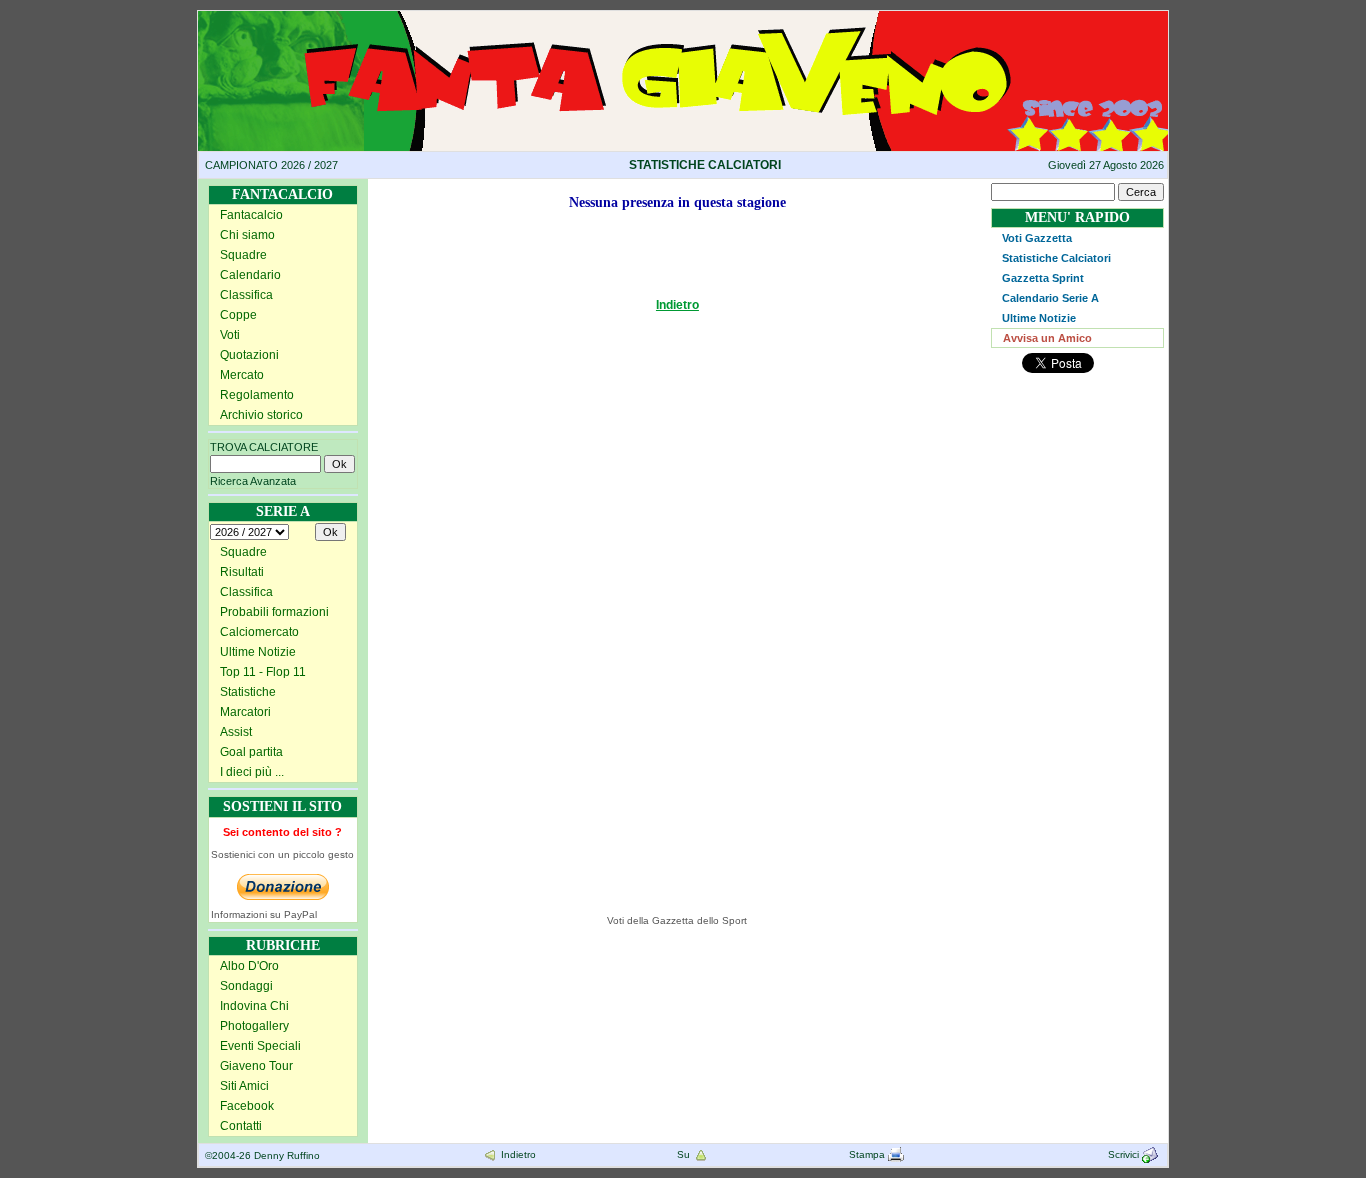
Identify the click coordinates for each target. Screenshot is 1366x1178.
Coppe (238, 315)
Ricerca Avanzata (253, 481)
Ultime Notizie (258, 652)
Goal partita (251, 752)
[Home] (683, 18)
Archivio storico (261, 415)
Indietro (677, 305)
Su (685, 1154)
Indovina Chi (254, 1006)
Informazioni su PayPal (264, 914)
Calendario (250, 275)
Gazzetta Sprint (1043, 278)
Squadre (243, 255)
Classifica (246, 295)
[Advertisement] (466, 598)
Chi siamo (247, 235)
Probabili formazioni (274, 612)
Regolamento (257, 395)
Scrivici (1125, 1154)
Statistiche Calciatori (1056, 258)
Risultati (242, 572)
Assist (236, 732)
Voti (230, 335)
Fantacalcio (251, 215)
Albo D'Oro (249, 966)
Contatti (241, 1126)
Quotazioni (249, 355)
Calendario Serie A (1050, 298)
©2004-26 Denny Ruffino (262, 1155)
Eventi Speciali (260, 1046)
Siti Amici (244, 1086)
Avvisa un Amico (1047, 338)
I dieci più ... (252, 772)
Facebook (247, 1106)
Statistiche (248, 692)
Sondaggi (246, 986)
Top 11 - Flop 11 (263, 672)
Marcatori (245, 712)
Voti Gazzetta (1037, 238)
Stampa (868, 1154)
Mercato (242, 375)
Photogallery (254, 1026)
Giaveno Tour (256, 1066)
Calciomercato (259, 632)
